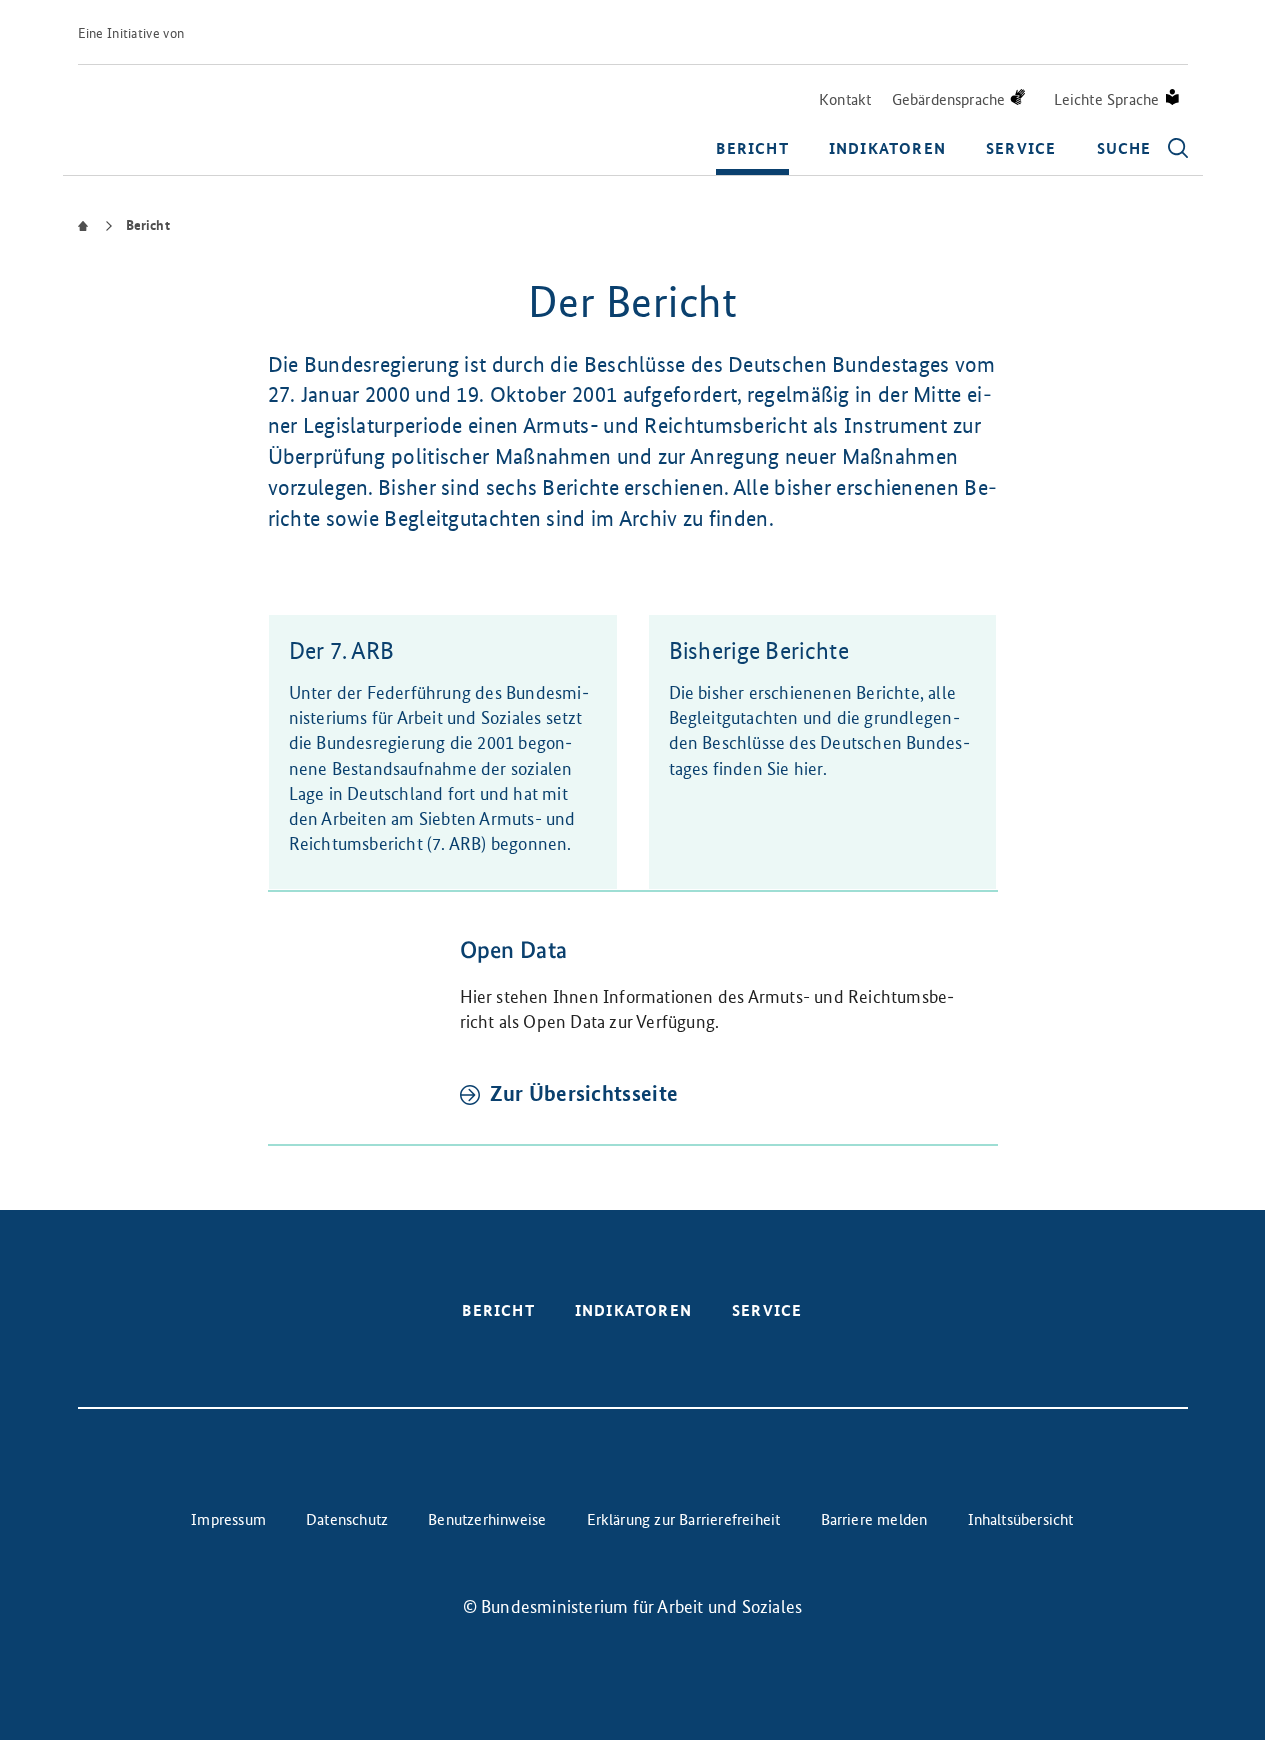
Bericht (752, 148)
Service (1021, 148)
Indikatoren (887, 148)
